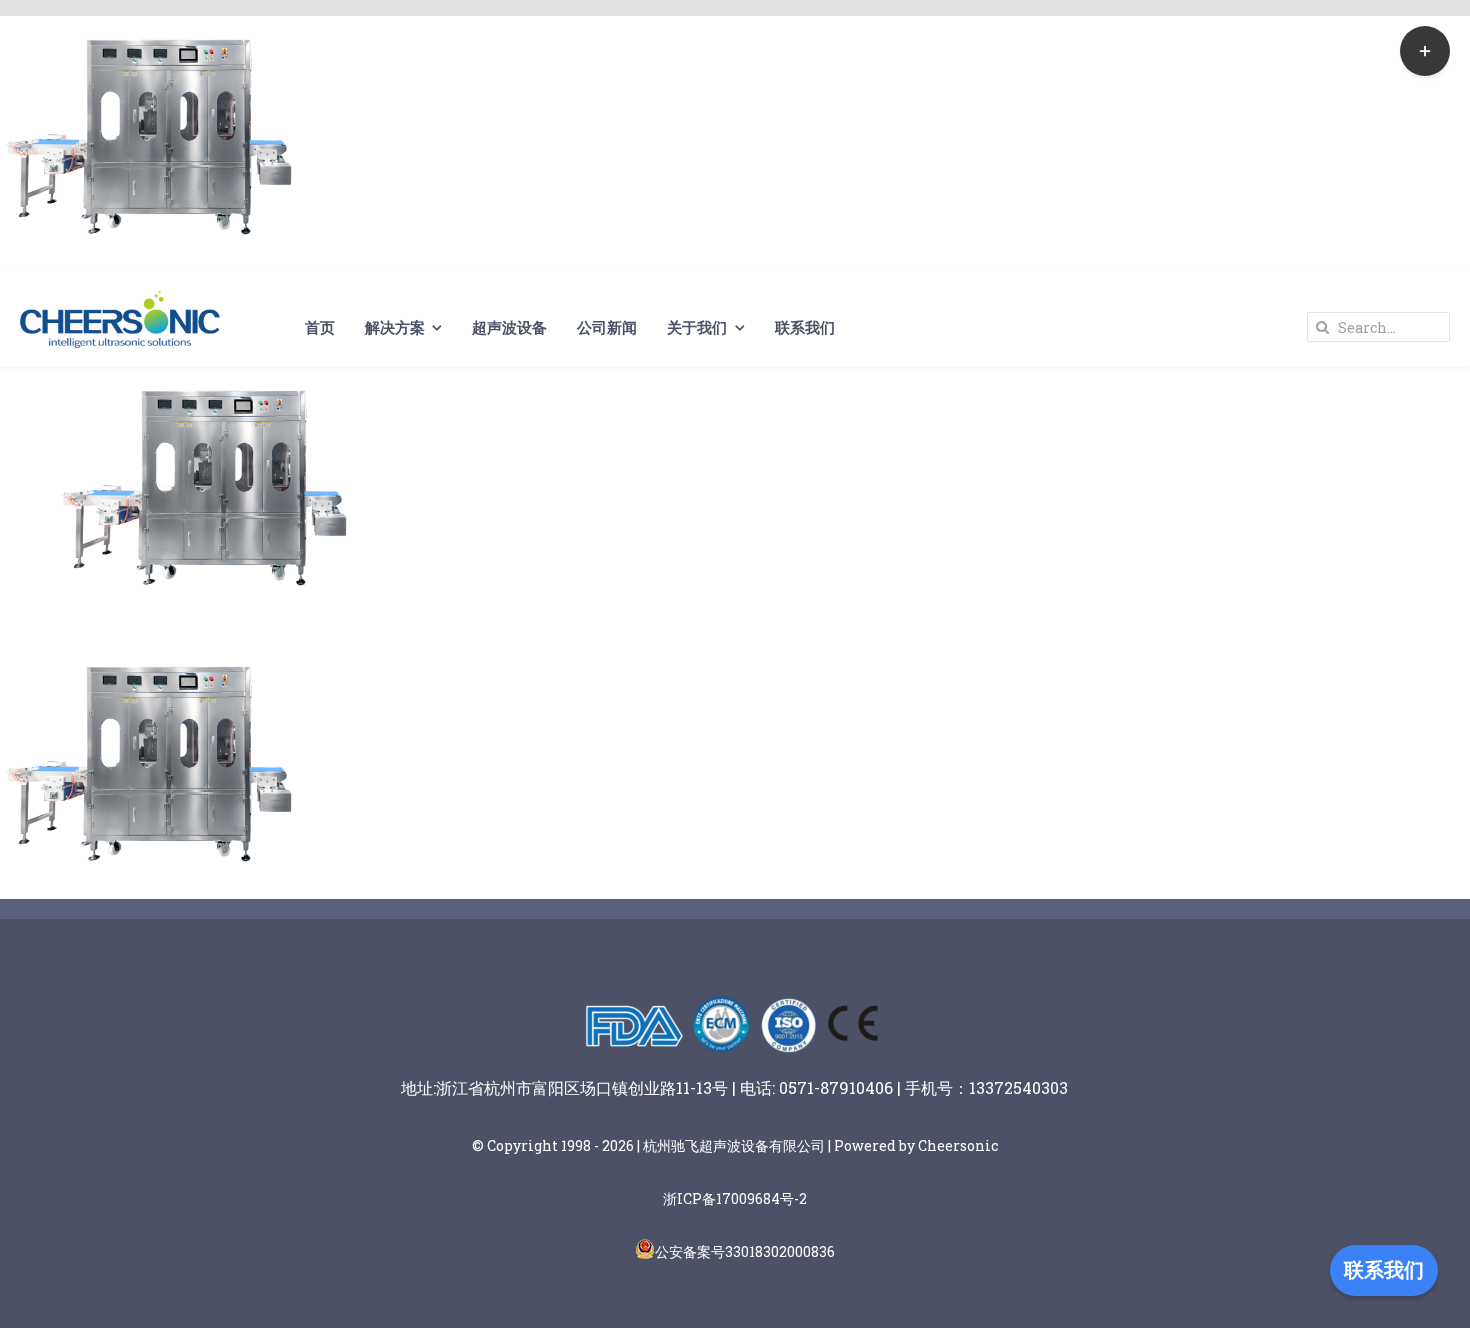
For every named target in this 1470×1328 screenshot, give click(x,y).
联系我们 (1384, 1270)
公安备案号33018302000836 (745, 1251)
